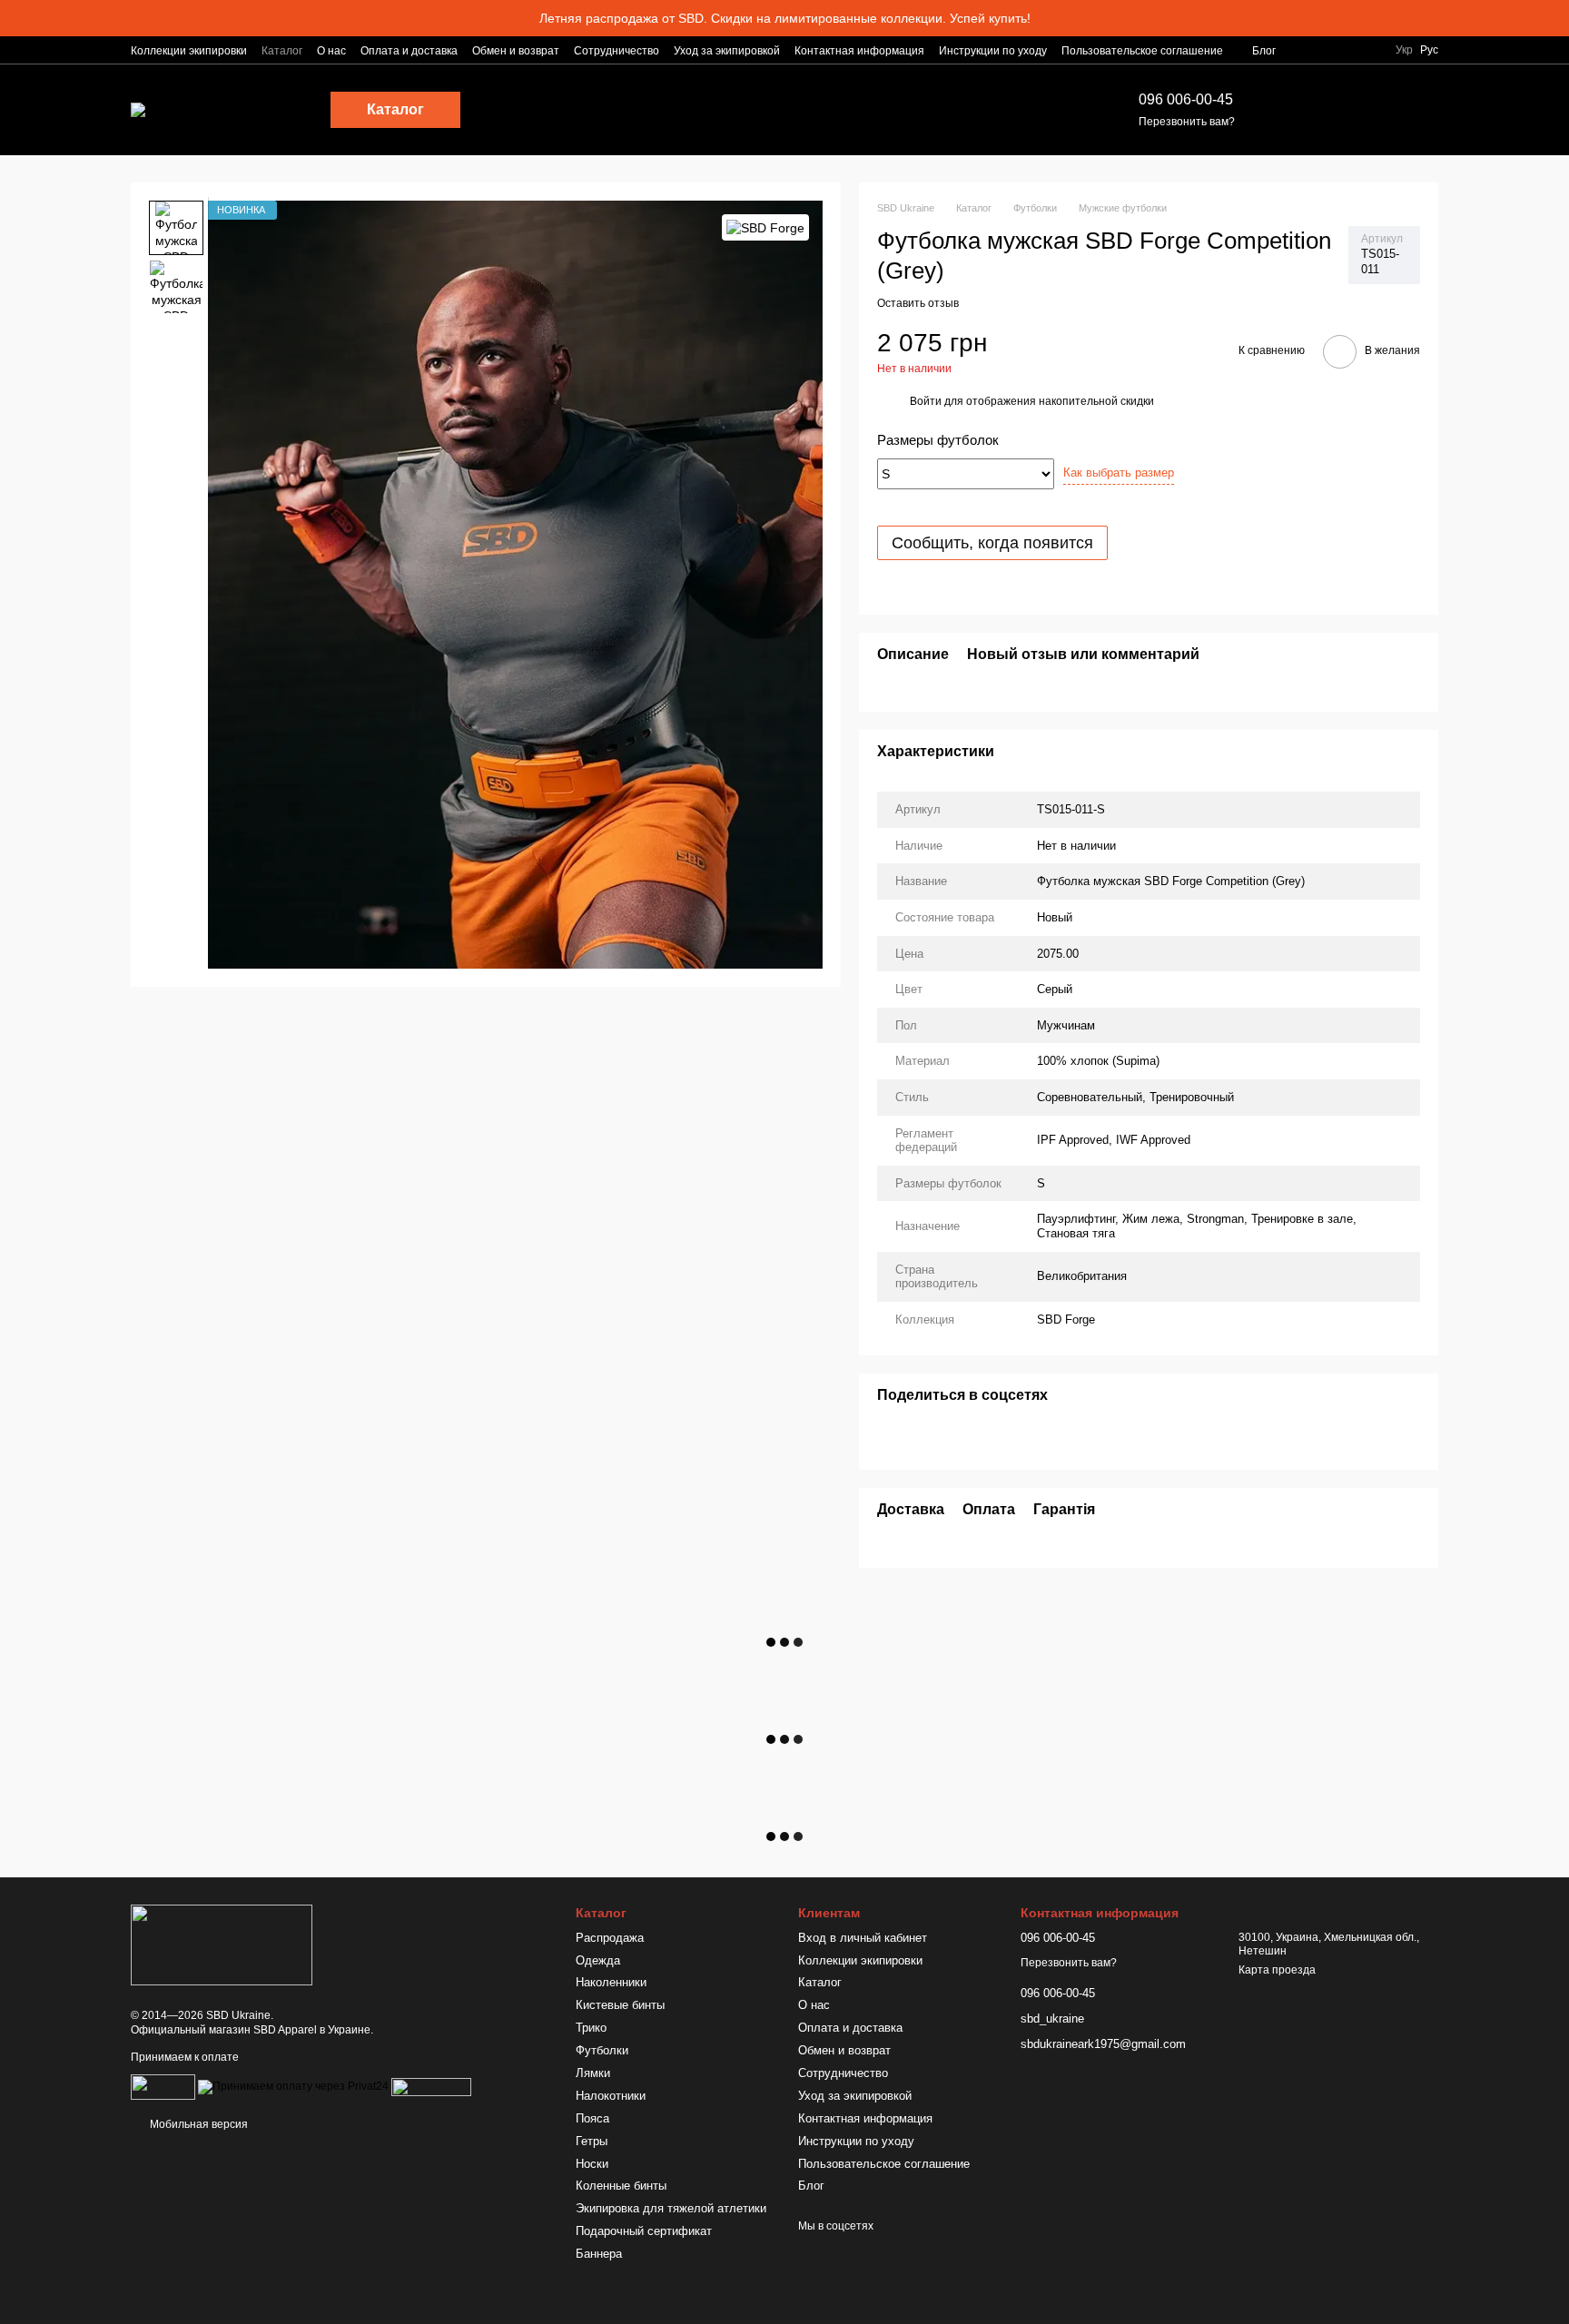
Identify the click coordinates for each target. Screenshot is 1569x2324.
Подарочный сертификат (644, 2231)
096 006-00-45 (1186, 99)
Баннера (599, 2254)
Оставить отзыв (918, 303)
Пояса (592, 2118)
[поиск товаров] (1062, 110)
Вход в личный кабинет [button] (863, 1938)
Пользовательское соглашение (1142, 51)
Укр (1404, 50)
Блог (1264, 51)
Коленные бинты (621, 2186)
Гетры (592, 2141)
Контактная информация (859, 51)
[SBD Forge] (765, 227)
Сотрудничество (617, 51)
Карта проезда (1277, 1970)
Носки (592, 2164)
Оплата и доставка (409, 51)
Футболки (602, 2050)
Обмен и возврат (516, 51)
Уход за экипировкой (727, 51)
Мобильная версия (197, 2124)
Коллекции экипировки (189, 51)
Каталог (282, 51)
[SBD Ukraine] (222, 1945)
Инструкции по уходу (993, 51)
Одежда (598, 1960)
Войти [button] (926, 401)
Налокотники (611, 2096)
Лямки (593, 2073)
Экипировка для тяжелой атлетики (671, 2208)
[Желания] (1329, 110)
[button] (1554, 18)
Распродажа (610, 1938)
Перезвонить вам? (1187, 122)
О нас (331, 51)
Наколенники (611, 1982)
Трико (591, 2028)
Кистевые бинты (620, 2005)
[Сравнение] (1282, 110)
